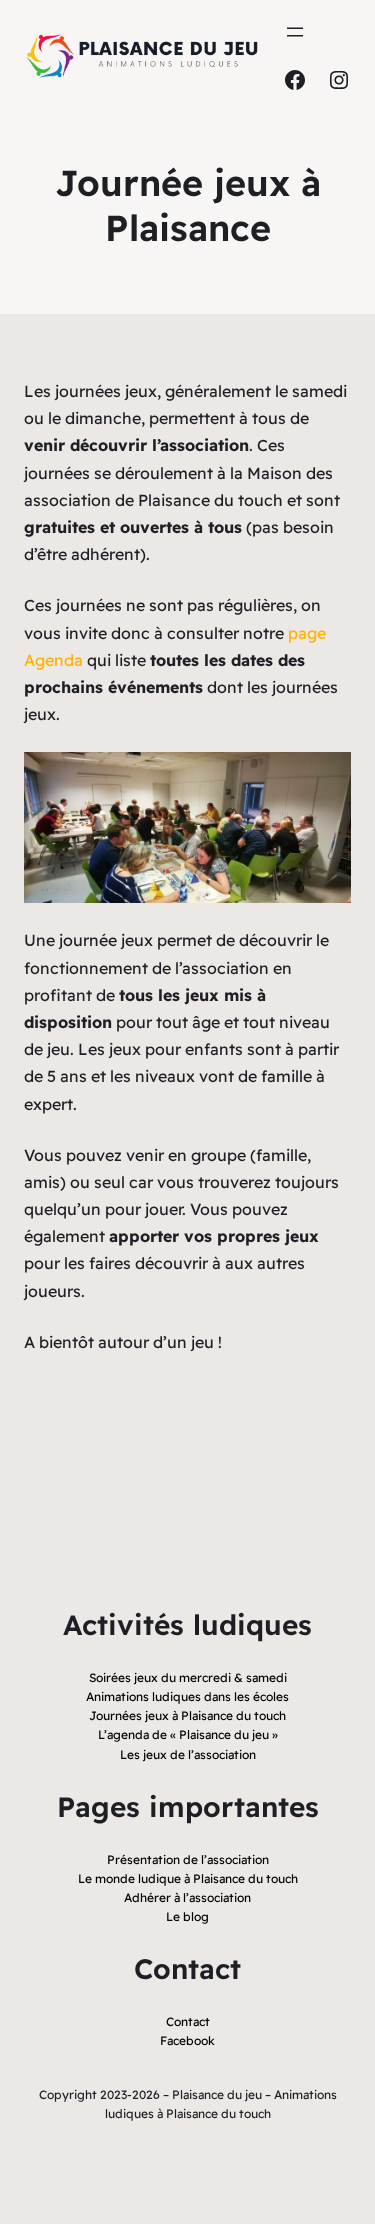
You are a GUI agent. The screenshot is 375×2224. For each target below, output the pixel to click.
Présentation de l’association (188, 1859)
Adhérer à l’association (187, 1897)
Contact (188, 2021)
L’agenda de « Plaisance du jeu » (188, 1734)
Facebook (187, 2040)
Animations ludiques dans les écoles (187, 1696)
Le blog (187, 1916)
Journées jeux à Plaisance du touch (187, 1715)
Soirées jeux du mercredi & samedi (188, 1677)
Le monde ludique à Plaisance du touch (188, 1878)
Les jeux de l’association (188, 1754)
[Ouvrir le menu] (295, 32)
